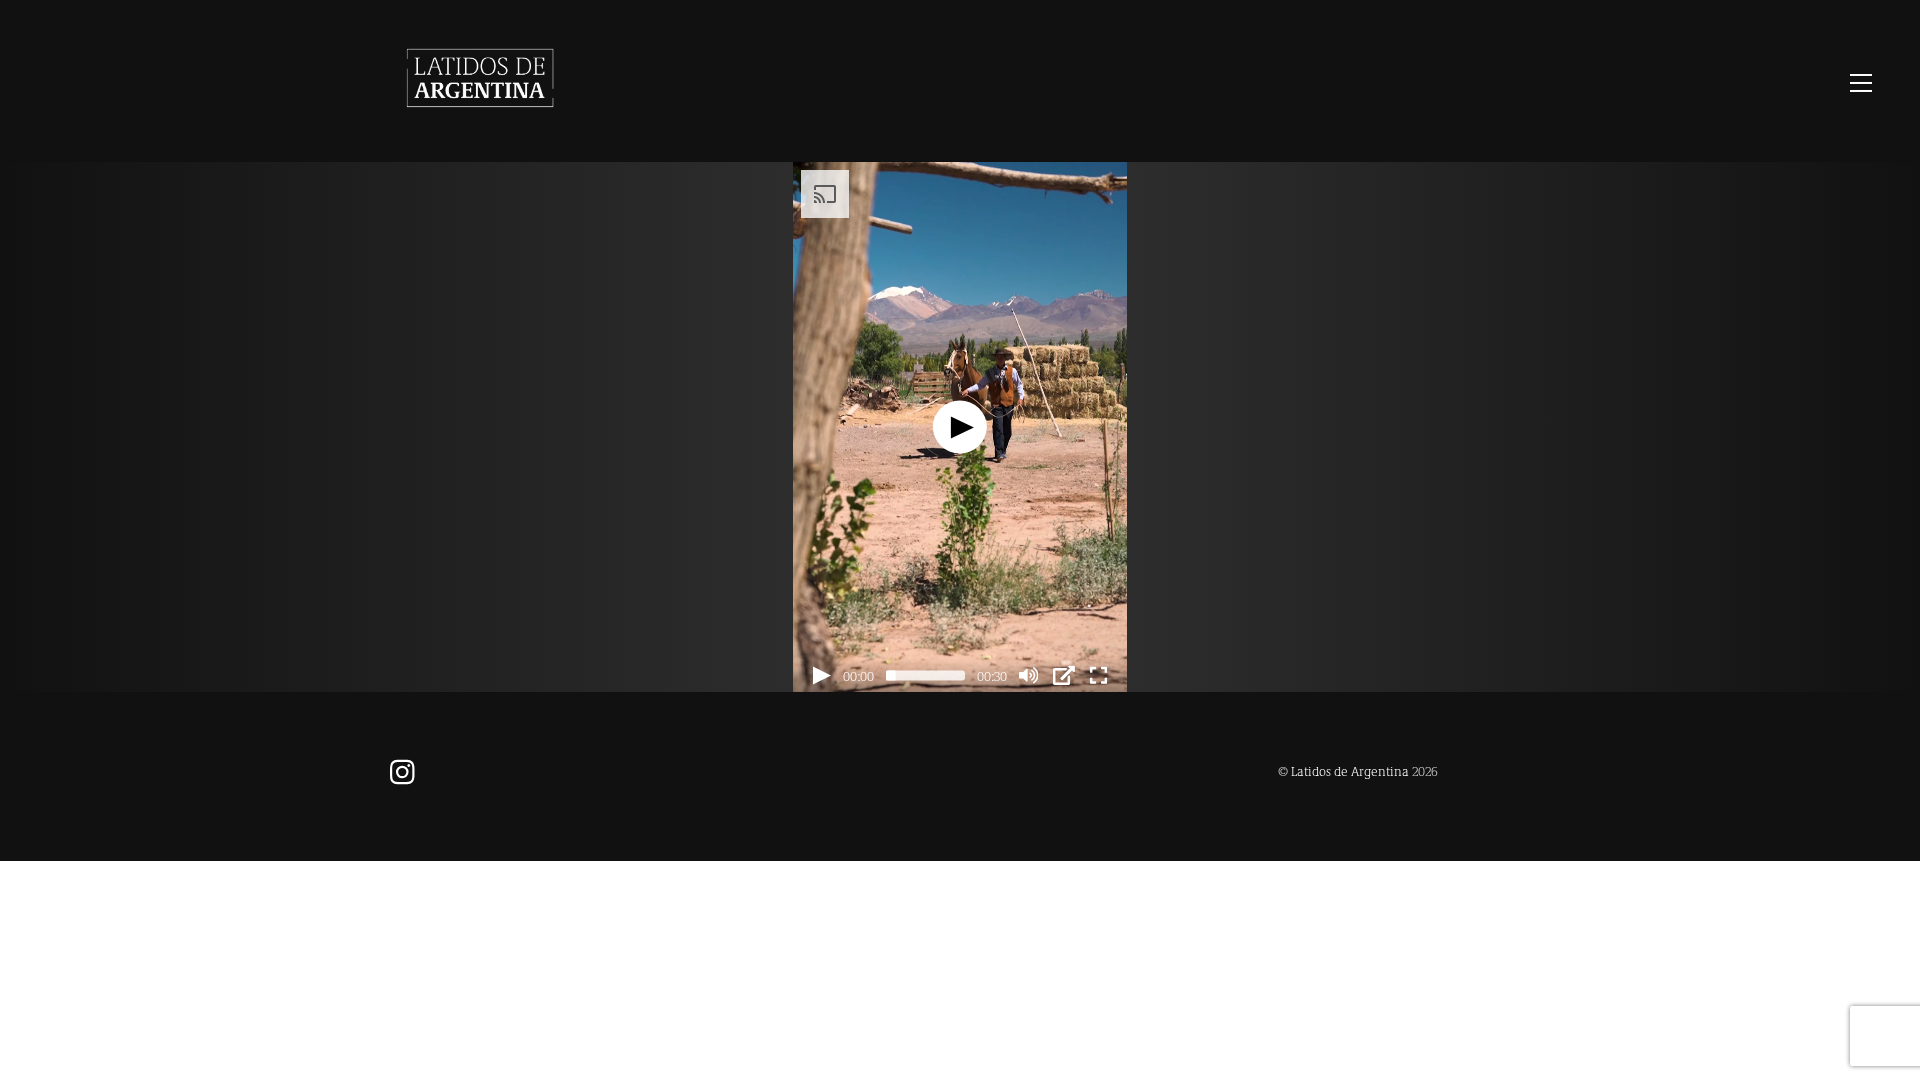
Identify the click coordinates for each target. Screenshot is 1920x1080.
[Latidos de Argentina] (480, 125)
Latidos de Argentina (1350, 770)
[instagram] (407, 769)
